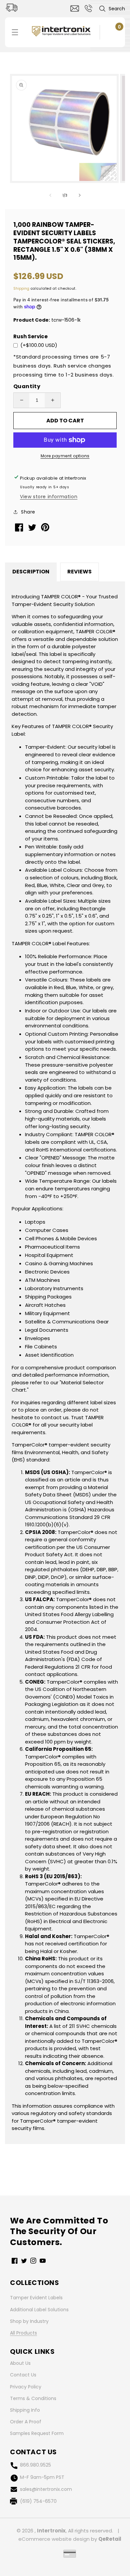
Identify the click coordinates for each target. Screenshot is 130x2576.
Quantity (27, 386)
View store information (49, 497)
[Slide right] (80, 195)
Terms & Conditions (33, 2398)
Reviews (79, 572)
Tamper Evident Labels (36, 2298)
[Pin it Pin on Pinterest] (46, 530)
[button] (112, 9)
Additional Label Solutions (39, 2310)
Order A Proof (26, 2422)
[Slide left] (50, 195)
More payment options (65, 456)
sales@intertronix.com (46, 2489)
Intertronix (51, 2531)
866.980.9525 (35, 2465)
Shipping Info (25, 2410)
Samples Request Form (37, 2433)
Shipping (21, 289)
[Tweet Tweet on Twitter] (33, 529)
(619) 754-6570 (38, 2501)
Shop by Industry (29, 2321)
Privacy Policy (26, 2387)
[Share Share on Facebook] (20, 530)
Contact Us (23, 2375)
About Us (20, 2363)
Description (31, 572)
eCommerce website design (54, 2539)
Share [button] (28, 512)
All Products (23, 2333)
